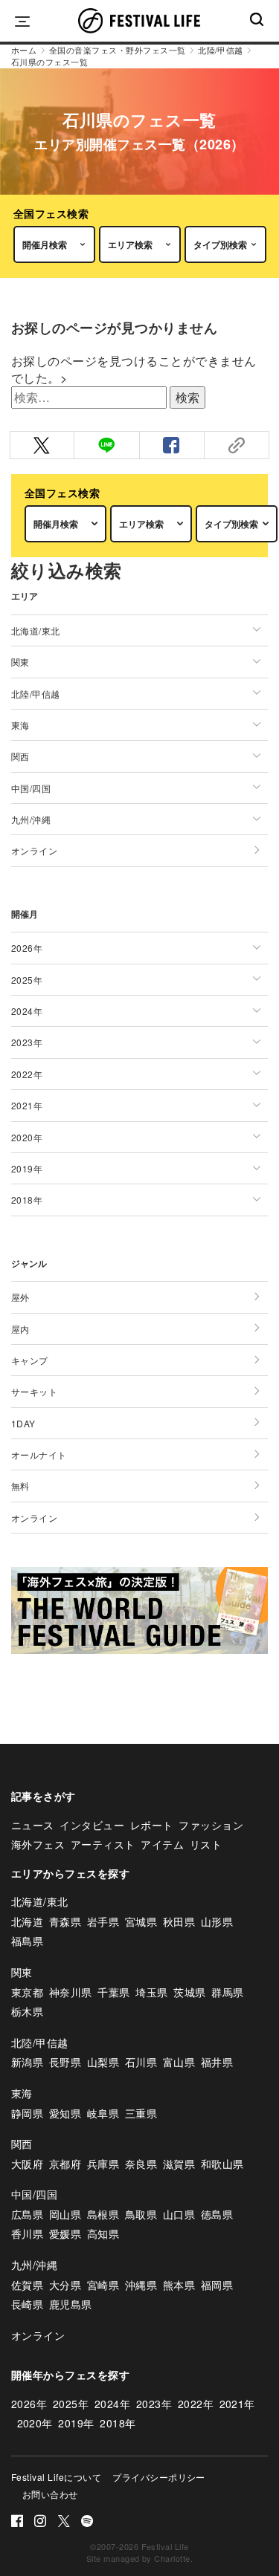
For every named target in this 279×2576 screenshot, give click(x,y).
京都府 (65, 2164)
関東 (22, 1972)
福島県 (27, 1941)
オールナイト (39, 1454)
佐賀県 (27, 2285)
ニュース (33, 1825)
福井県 (217, 2062)
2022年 (196, 2404)
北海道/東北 (40, 1901)
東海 (22, 2093)
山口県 (179, 2214)
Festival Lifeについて (56, 2477)
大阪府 (27, 2164)
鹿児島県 (71, 2304)
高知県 (103, 2233)
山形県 (217, 1921)
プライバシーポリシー (159, 2477)
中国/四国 (34, 2194)
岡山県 (65, 2214)
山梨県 (103, 2062)
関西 (22, 2144)
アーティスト (103, 1844)
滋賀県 (179, 2164)
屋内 (20, 1329)
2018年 (118, 2423)
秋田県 (179, 1921)
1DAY (23, 1423)
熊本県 (179, 2285)
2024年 (112, 2404)
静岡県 (27, 2113)
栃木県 (27, 2011)
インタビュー (92, 1825)
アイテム (162, 1844)
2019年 (76, 2423)
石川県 (141, 2062)
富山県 (179, 2062)
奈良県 (141, 2164)
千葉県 (113, 1992)
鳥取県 (141, 2214)
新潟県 (27, 2062)
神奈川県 (71, 1992)
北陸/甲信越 (40, 2043)
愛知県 (65, 2113)
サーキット (34, 1391)
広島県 (27, 2214)
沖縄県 (141, 2285)
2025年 (71, 2404)
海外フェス (38, 1844)
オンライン (34, 850)
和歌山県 (222, 2164)
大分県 (65, 2285)
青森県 (65, 1921)
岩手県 (103, 1921)
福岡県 (217, 2285)
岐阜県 (103, 2113)
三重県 (141, 2113)
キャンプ (30, 1360)
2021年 (237, 2404)
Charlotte (172, 2558)
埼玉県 (151, 1992)
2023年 (154, 2404)
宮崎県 (103, 2285)
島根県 (103, 2214)
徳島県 (217, 2214)
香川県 (27, 2233)
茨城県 (189, 1992)
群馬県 (227, 1992)
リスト (206, 1844)
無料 (20, 1486)
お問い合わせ (50, 2494)
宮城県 (141, 1921)
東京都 (27, 1992)
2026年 (29, 2404)
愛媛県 (65, 2233)
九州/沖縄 (34, 2265)
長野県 (65, 2062)
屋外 (20, 1297)
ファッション (211, 1825)
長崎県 (27, 2304)
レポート (152, 1825)
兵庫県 (103, 2164)
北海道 (27, 1921)
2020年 (35, 2423)
